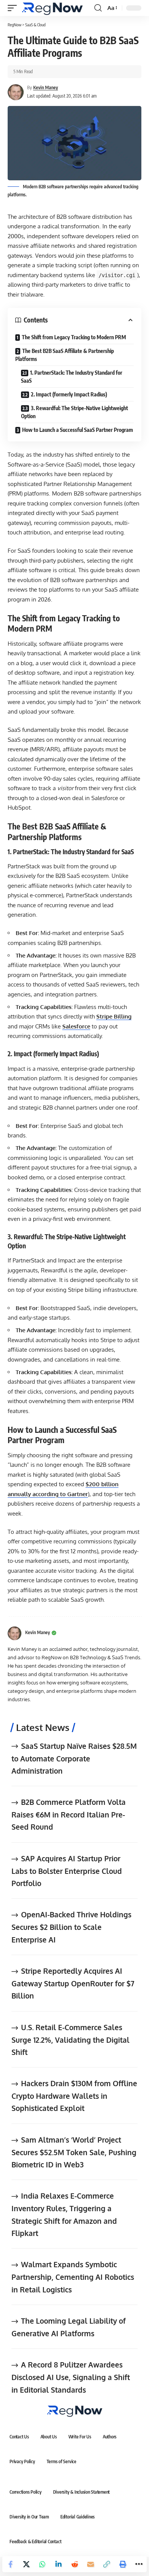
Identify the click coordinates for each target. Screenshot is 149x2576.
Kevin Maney (46, 87)
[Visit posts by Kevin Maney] (15, 1633)
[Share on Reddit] (74, 2564)
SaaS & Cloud (35, 25)
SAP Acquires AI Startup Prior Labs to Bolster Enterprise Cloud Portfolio (67, 1871)
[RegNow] (52, 8)
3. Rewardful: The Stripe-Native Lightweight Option (74, 412)
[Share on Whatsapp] (42, 2564)
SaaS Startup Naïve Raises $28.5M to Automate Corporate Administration (74, 1758)
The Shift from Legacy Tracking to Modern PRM (74, 337)
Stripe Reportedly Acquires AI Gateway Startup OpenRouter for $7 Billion (73, 1983)
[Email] (91, 2564)
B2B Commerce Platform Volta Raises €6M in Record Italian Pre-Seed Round (69, 1814)
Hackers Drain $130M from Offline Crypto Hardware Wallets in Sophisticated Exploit (74, 2096)
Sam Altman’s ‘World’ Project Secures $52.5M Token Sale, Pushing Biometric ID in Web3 (74, 2152)
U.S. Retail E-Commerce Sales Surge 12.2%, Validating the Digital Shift (70, 2039)
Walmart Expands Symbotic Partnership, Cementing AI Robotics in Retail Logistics (73, 2277)
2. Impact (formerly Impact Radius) (69, 394)
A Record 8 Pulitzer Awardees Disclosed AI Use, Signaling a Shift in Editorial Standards (71, 2377)
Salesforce (76, 1026)
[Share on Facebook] (10, 2564)
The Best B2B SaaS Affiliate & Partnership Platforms (65, 355)
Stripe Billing (114, 1016)
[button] (14, 8)
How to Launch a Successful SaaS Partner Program (78, 430)
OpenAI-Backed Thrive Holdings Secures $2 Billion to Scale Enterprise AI (71, 1927)
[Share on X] (26, 2564)
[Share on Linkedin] (58, 2564)
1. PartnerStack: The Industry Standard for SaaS (72, 377)
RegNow (15, 25)
